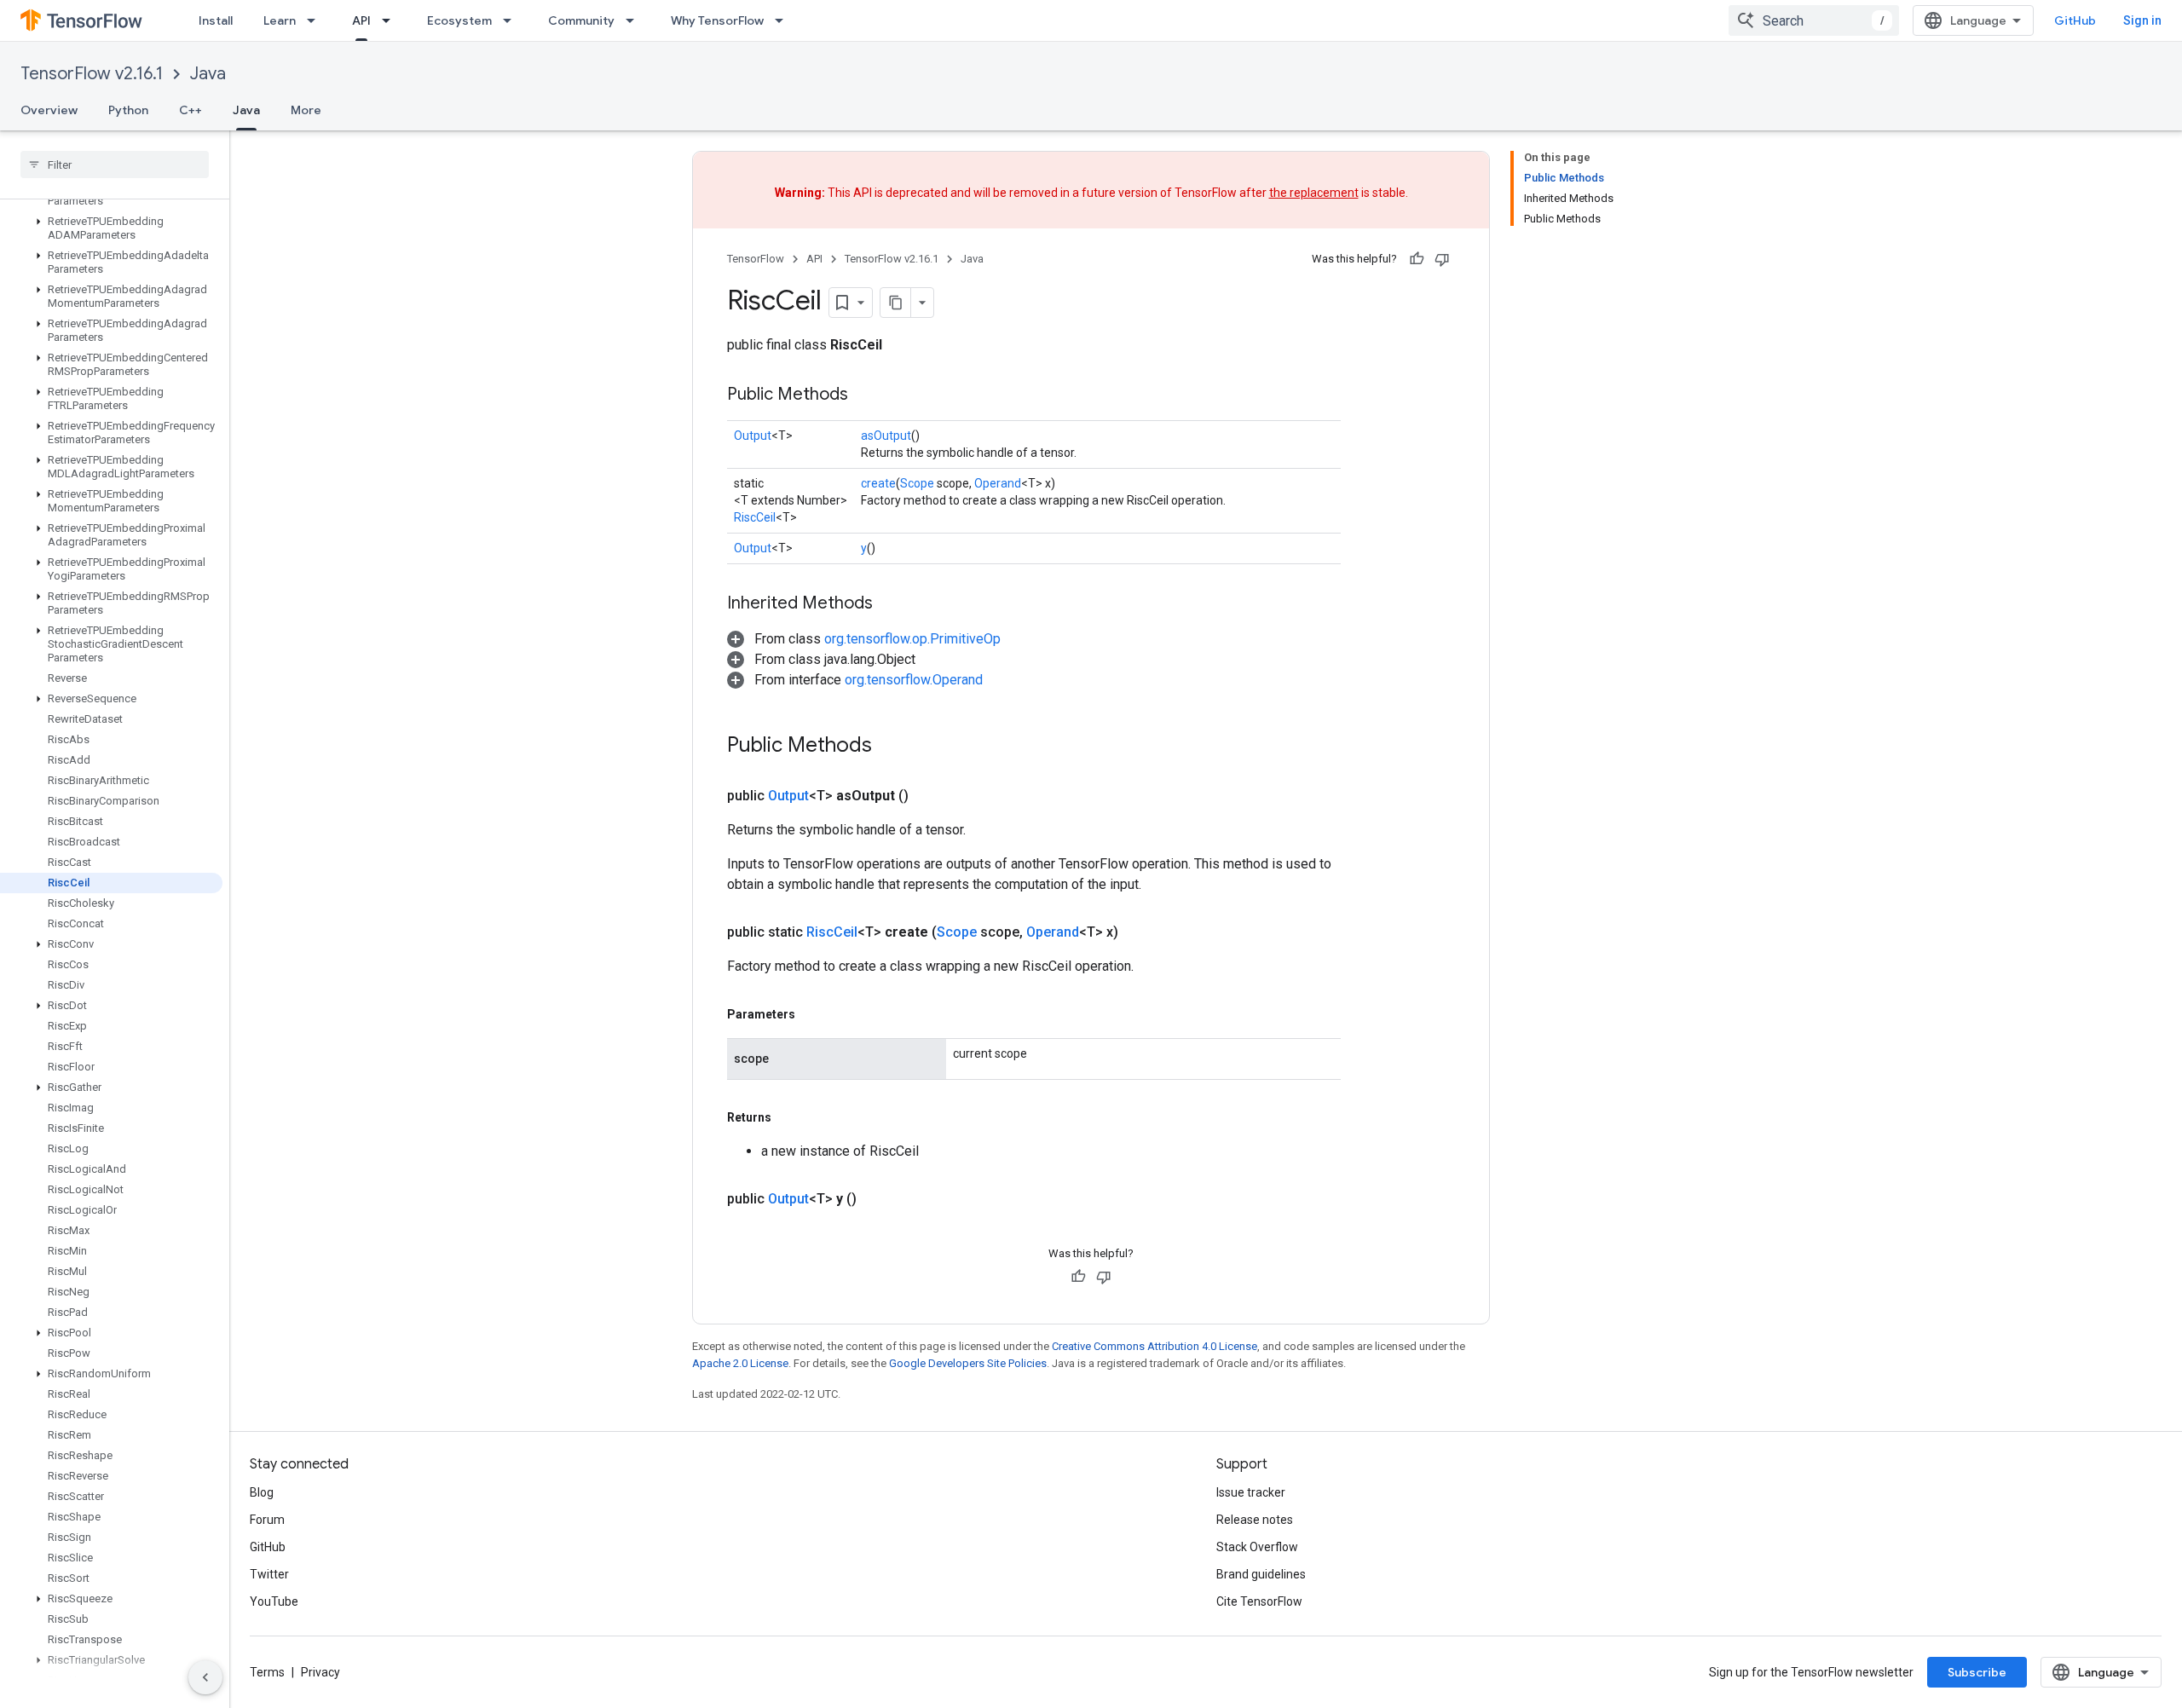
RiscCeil (755, 517)
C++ (190, 110)
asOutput (886, 436)
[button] (111, 228)
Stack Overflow (1257, 1547)
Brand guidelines (1261, 1574)
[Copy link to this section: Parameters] (812, 1014)
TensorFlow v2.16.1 (92, 74)
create (878, 483)
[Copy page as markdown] (896, 303)
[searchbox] (115, 164)
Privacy (320, 1672)
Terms (267, 1672)
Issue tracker (1251, 1492)
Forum (267, 1520)
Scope (917, 483)
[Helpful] (1417, 259)
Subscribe (1977, 1672)
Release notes (1255, 1520)
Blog (262, 1492)
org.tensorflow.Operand (914, 680)
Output (753, 436)
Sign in (2142, 20)
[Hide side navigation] (205, 1677)
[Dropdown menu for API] (391, 20)
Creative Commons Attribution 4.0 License (1154, 1346)
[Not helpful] (1442, 259)
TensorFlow (756, 259)
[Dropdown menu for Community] (635, 20)
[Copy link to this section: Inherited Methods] (890, 604)
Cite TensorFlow (1259, 1601)
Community (581, 20)
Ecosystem (459, 20)
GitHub (2075, 20)
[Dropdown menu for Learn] (316, 20)
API (361, 20)
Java (208, 74)
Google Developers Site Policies (968, 1363)
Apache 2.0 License (740, 1363)
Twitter (269, 1574)
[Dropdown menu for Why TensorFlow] (784, 20)
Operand (998, 483)
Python (128, 110)
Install (216, 20)
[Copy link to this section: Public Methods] (865, 395)
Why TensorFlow (717, 20)
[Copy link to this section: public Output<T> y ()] (877, 1199)
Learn (280, 20)
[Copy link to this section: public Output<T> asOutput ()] (929, 796)
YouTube (274, 1601)
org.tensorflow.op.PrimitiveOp (912, 639)
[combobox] (1814, 20)
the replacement (1314, 193)
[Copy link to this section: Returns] (788, 1117)
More (306, 110)
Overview (49, 110)
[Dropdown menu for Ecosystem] (512, 20)
